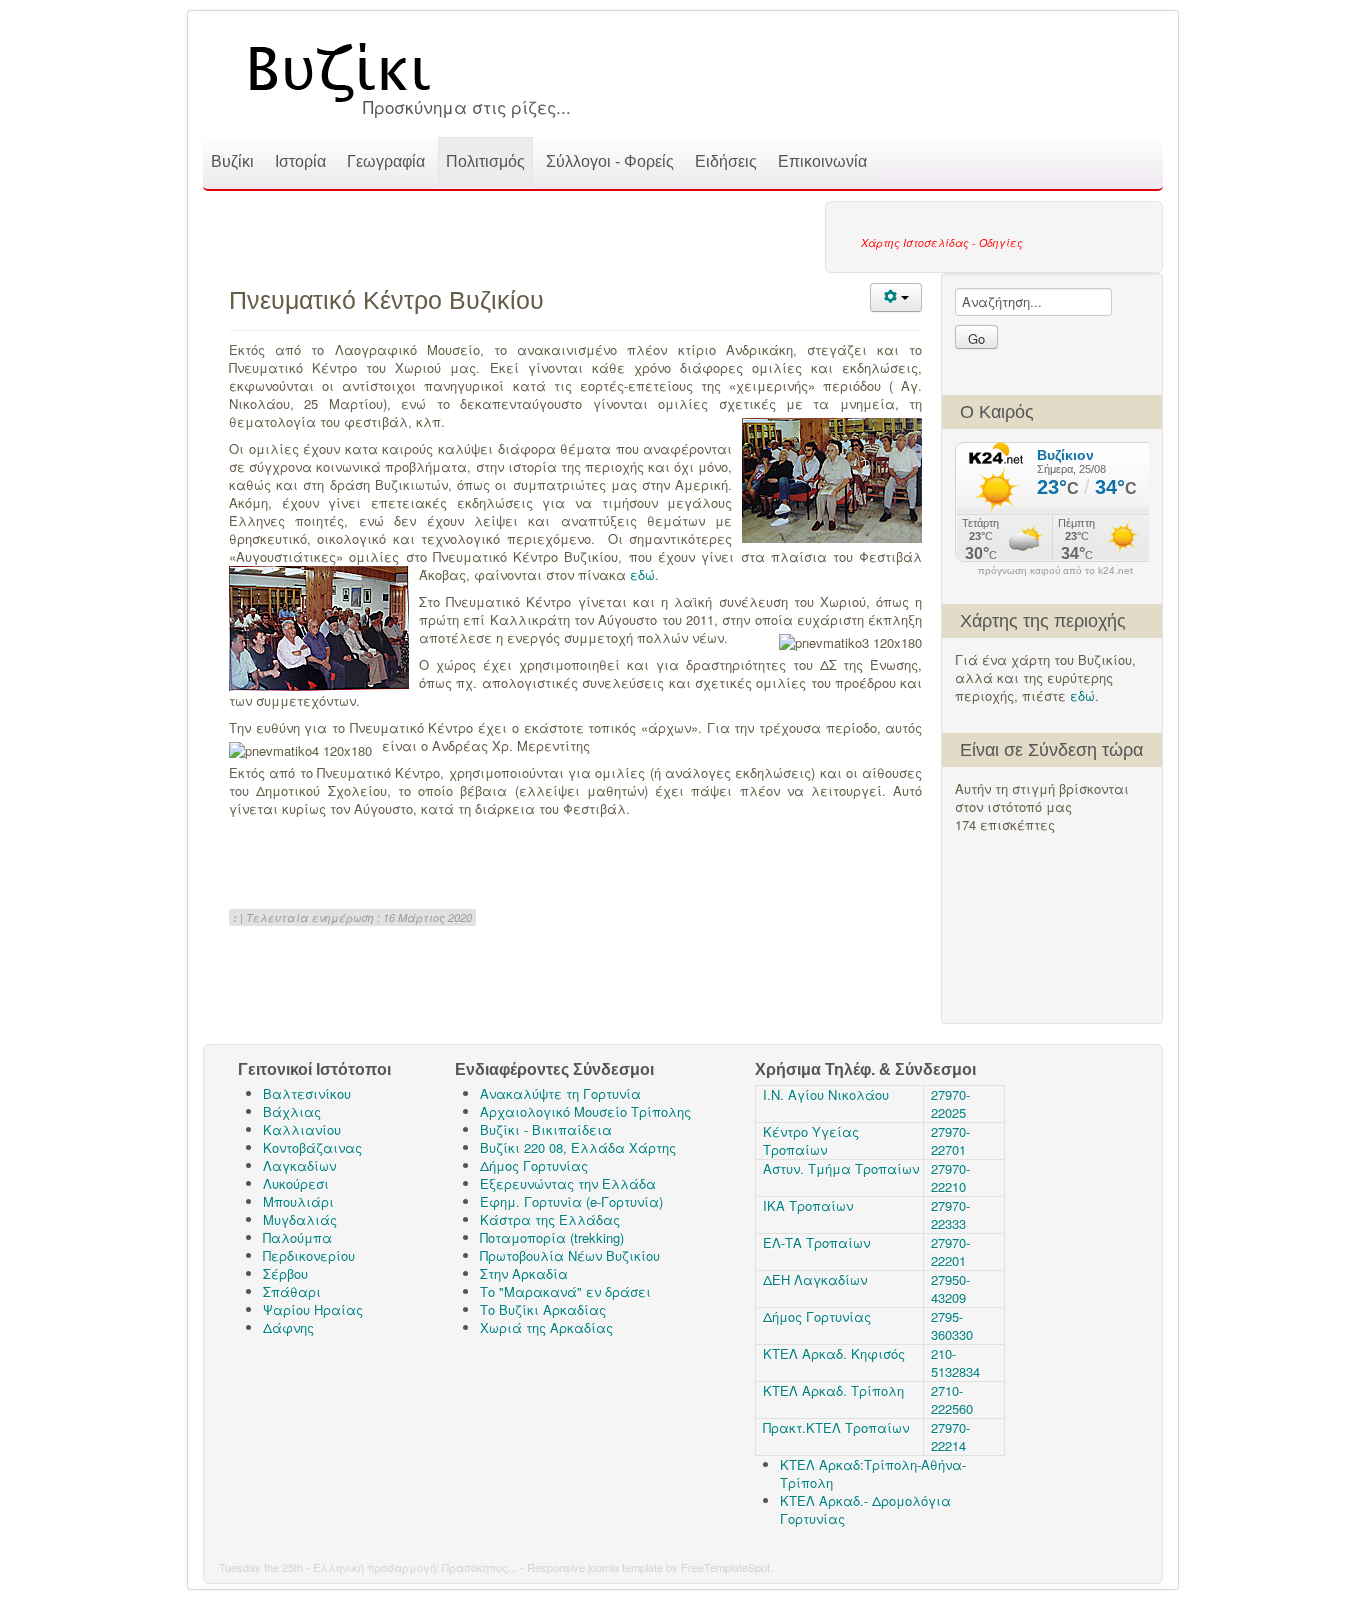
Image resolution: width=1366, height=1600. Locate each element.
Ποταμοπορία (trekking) (552, 1237)
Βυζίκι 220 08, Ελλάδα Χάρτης (578, 1147)
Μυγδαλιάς (300, 1219)
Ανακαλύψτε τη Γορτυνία (560, 1093)
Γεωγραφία (386, 161)
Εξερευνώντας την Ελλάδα (568, 1183)
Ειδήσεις (726, 161)
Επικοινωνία (822, 161)
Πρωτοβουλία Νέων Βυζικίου (570, 1255)
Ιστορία (300, 161)
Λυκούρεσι (296, 1183)
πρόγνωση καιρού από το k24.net (1055, 571)
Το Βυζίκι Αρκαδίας (543, 1309)
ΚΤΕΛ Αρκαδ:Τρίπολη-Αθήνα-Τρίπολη (873, 1473)
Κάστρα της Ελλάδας (550, 1219)
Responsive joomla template (595, 1567)
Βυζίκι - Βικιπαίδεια (546, 1129)
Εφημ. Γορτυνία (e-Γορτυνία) (571, 1201)
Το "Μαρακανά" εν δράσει (565, 1291)
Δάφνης (288, 1327)
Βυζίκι (232, 161)
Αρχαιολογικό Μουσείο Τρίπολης (585, 1111)
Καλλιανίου (302, 1129)
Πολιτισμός (485, 161)
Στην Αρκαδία (524, 1273)
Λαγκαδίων (299, 1165)
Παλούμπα (297, 1237)
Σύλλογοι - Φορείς (610, 161)
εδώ (1082, 695)
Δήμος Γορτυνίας (534, 1165)
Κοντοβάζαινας (312, 1147)
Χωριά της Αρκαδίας (546, 1327)
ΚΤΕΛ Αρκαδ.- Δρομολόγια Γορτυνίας (865, 1509)
